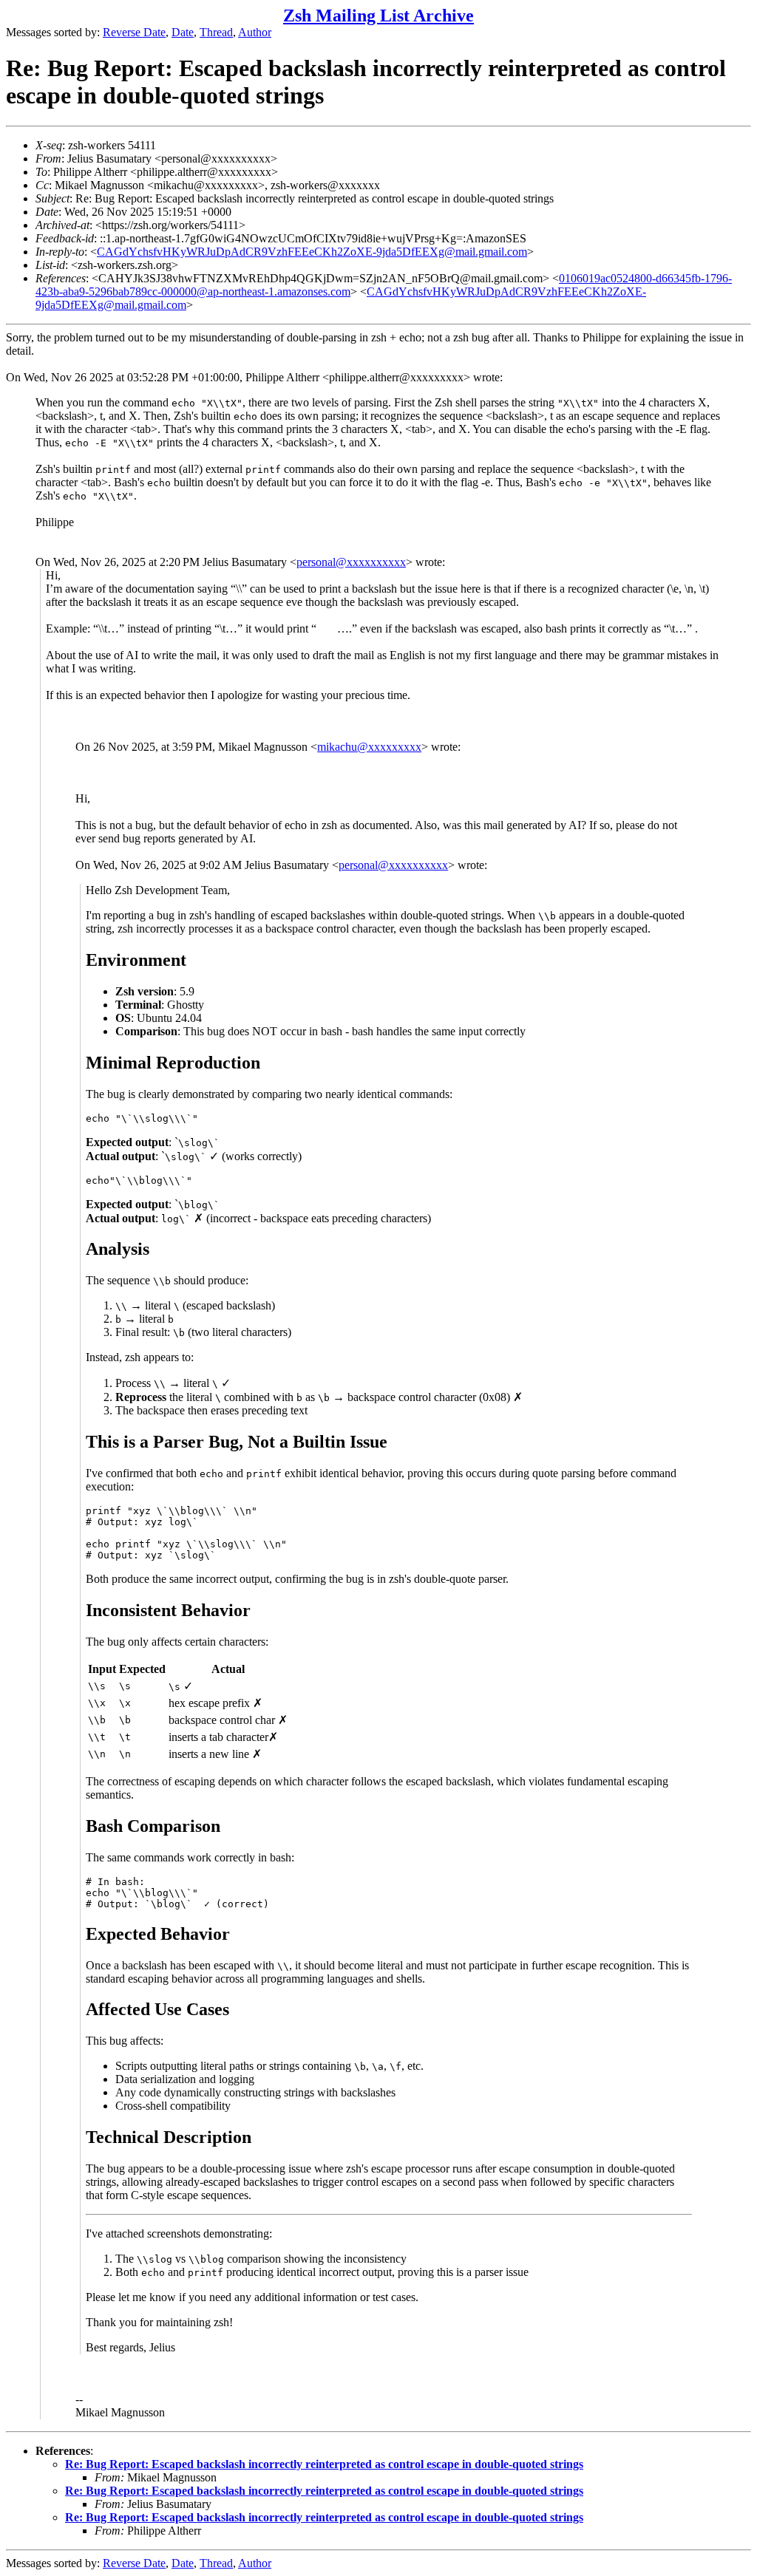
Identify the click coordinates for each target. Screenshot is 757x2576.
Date (183, 32)
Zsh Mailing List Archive (378, 16)
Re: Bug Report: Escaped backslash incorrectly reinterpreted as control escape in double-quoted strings (324, 2464)
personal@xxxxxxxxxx (351, 562)
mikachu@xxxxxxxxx (369, 747)
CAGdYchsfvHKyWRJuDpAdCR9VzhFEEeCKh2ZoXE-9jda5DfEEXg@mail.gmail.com (312, 252)
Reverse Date (134, 32)
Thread (216, 32)
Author (255, 32)
